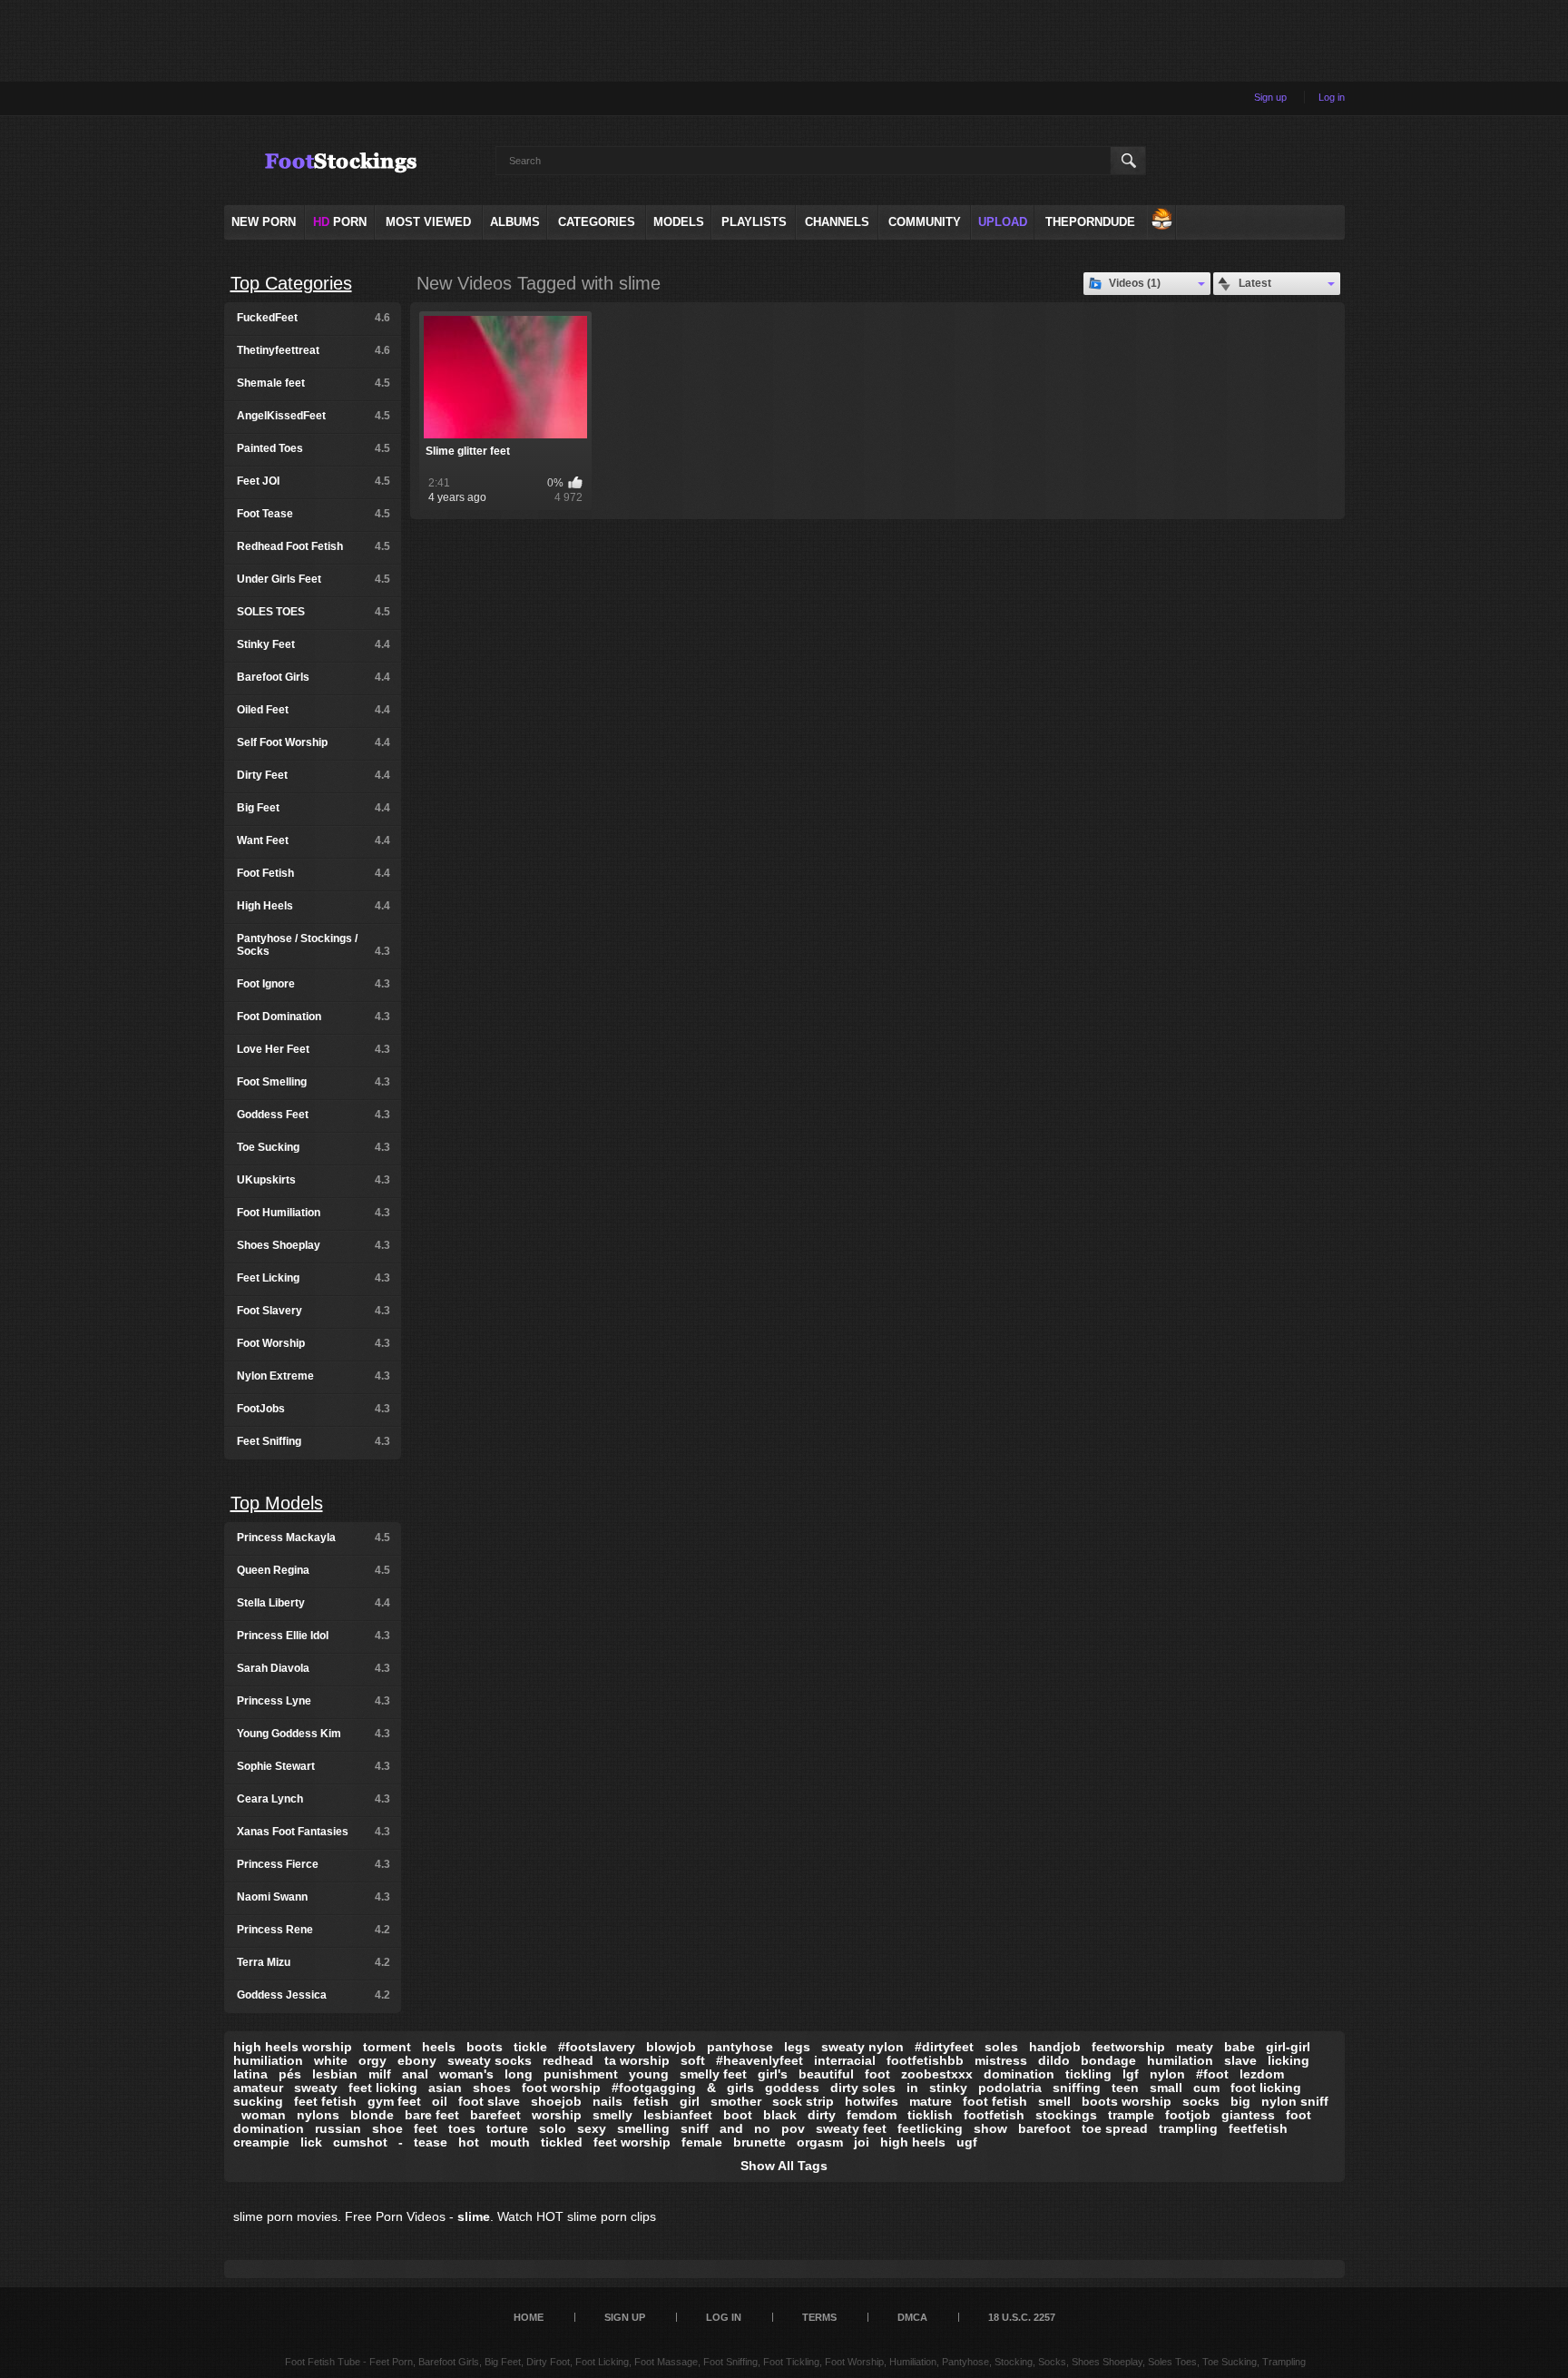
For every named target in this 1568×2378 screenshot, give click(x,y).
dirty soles (863, 2088)
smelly (612, 2115)
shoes (492, 2088)
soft (693, 2060)
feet (426, 2128)
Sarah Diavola (314, 1668)
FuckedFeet (314, 318)
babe (1240, 2047)
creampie (261, 2142)
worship (557, 2115)
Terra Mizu (314, 1962)
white (331, 2060)
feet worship (632, 2142)
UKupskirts (314, 1180)
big (1240, 2101)
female (702, 2142)
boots (485, 2047)
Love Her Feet (314, 1049)
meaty (1195, 2047)
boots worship (1127, 2101)
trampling (1188, 2128)
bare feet (432, 2115)
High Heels (314, 906)
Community (925, 222)
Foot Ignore (314, 984)
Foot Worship (314, 1343)
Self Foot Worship (314, 742)
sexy (592, 2128)
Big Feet (314, 808)
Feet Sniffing (314, 1441)
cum (1206, 2088)
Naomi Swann (314, 1897)
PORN (340, 222)
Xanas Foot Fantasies (314, 1832)
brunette (759, 2142)
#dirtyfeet (944, 2047)
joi (862, 2142)
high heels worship (293, 2047)
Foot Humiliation (314, 1213)
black (780, 2115)
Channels (837, 222)
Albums (515, 222)
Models (679, 222)
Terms (819, 2317)
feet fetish (325, 2101)
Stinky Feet (314, 644)
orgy (372, 2060)
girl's (773, 2074)
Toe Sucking (314, 1147)
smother (736, 2101)
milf (380, 2074)
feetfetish (1258, 2128)
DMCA (912, 2317)
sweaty (316, 2088)
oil (440, 2101)
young (649, 2074)
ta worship (637, 2060)
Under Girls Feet (314, 579)
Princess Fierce (314, 1864)
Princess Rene (314, 1930)
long (519, 2074)
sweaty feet (851, 2128)
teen (1125, 2088)
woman (264, 2115)
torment (387, 2047)
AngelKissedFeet (314, 416)
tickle (530, 2047)
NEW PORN (264, 222)
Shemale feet (314, 383)
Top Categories (291, 283)
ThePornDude (1090, 222)
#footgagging (654, 2088)
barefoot (1044, 2128)
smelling (643, 2128)
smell (1054, 2101)
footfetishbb (925, 2060)
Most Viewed (428, 222)
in (912, 2088)
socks (1201, 2101)
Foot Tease (314, 514)
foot (877, 2074)
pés (290, 2074)
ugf (967, 2142)
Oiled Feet (314, 710)
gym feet (394, 2101)
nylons (318, 2115)
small (1166, 2088)
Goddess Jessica (314, 1995)
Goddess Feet (314, 1115)
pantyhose (740, 2047)
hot (469, 2142)
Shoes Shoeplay (314, 1245)
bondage (1108, 2060)
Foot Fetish (314, 873)
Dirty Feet (314, 775)
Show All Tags (784, 2166)
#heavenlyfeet (759, 2060)
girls (740, 2088)
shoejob (556, 2101)
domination (1019, 2074)
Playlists (754, 222)
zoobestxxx (937, 2074)
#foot (1212, 2074)
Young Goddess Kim (314, 1734)
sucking (258, 2101)
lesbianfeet (678, 2115)
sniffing (1077, 2088)
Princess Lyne (314, 1701)
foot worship (561, 2088)
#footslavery (597, 2047)
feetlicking (930, 2128)
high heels (913, 2142)
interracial (845, 2060)
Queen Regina (314, 1570)
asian (445, 2088)
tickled (562, 2142)
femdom (872, 2115)
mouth (510, 2142)
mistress (1001, 2060)
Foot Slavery (314, 1311)
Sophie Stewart (314, 1766)
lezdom (1262, 2074)
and (731, 2128)
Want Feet (314, 840)
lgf (1131, 2074)
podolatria (1010, 2088)
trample (1131, 2115)
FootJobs (314, 1409)
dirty (822, 2115)
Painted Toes (314, 448)
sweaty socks (490, 2060)
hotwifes (872, 2101)
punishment (581, 2074)
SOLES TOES (314, 612)
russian (338, 2128)
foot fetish (995, 2101)
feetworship (1128, 2047)
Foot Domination (314, 1017)
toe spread (1115, 2128)
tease (431, 2142)
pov (793, 2128)
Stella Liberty (314, 1603)
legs (797, 2047)
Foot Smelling (314, 1082)
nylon (1167, 2074)
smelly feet (713, 2074)
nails (608, 2101)
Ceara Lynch (314, 1799)
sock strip (803, 2101)
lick (311, 2142)
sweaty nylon (862, 2047)
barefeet (495, 2115)
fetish (651, 2101)
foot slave (489, 2101)
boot (738, 2115)
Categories (597, 222)
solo (553, 2128)
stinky (948, 2088)
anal (415, 2074)
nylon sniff (1295, 2101)
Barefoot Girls (314, 677)
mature (931, 2101)
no (762, 2128)
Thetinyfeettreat (314, 350)
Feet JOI (314, 481)
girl (690, 2101)
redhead (568, 2060)
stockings (1066, 2115)
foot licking (1266, 2088)
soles (1001, 2047)
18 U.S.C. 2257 (1022, 2317)
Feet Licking (314, 1278)
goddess (792, 2088)
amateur (258, 2088)
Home (529, 2317)
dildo (1054, 2060)
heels (439, 2047)
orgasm (820, 2142)
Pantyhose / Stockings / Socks (314, 945)
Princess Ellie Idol (314, 1636)
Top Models (277, 1503)
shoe (387, 2128)
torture (507, 2128)
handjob (1055, 2047)
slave (1240, 2060)
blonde (372, 2115)
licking (1289, 2060)
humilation (1180, 2060)
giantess (1248, 2115)
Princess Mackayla (314, 1538)
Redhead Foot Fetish (314, 546)
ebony (417, 2060)
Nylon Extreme (314, 1376)
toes (462, 2128)
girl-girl (1288, 2047)
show (990, 2128)
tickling (1088, 2074)
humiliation (268, 2060)
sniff (695, 2128)
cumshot (360, 2142)
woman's (466, 2074)
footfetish (994, 2115)
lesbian (335, 2074)
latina (250, 2074)
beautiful (826, 2074)
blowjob (671, 2047)
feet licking (383, 2088)
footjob (1188, 2115)
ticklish (930, 2115)
